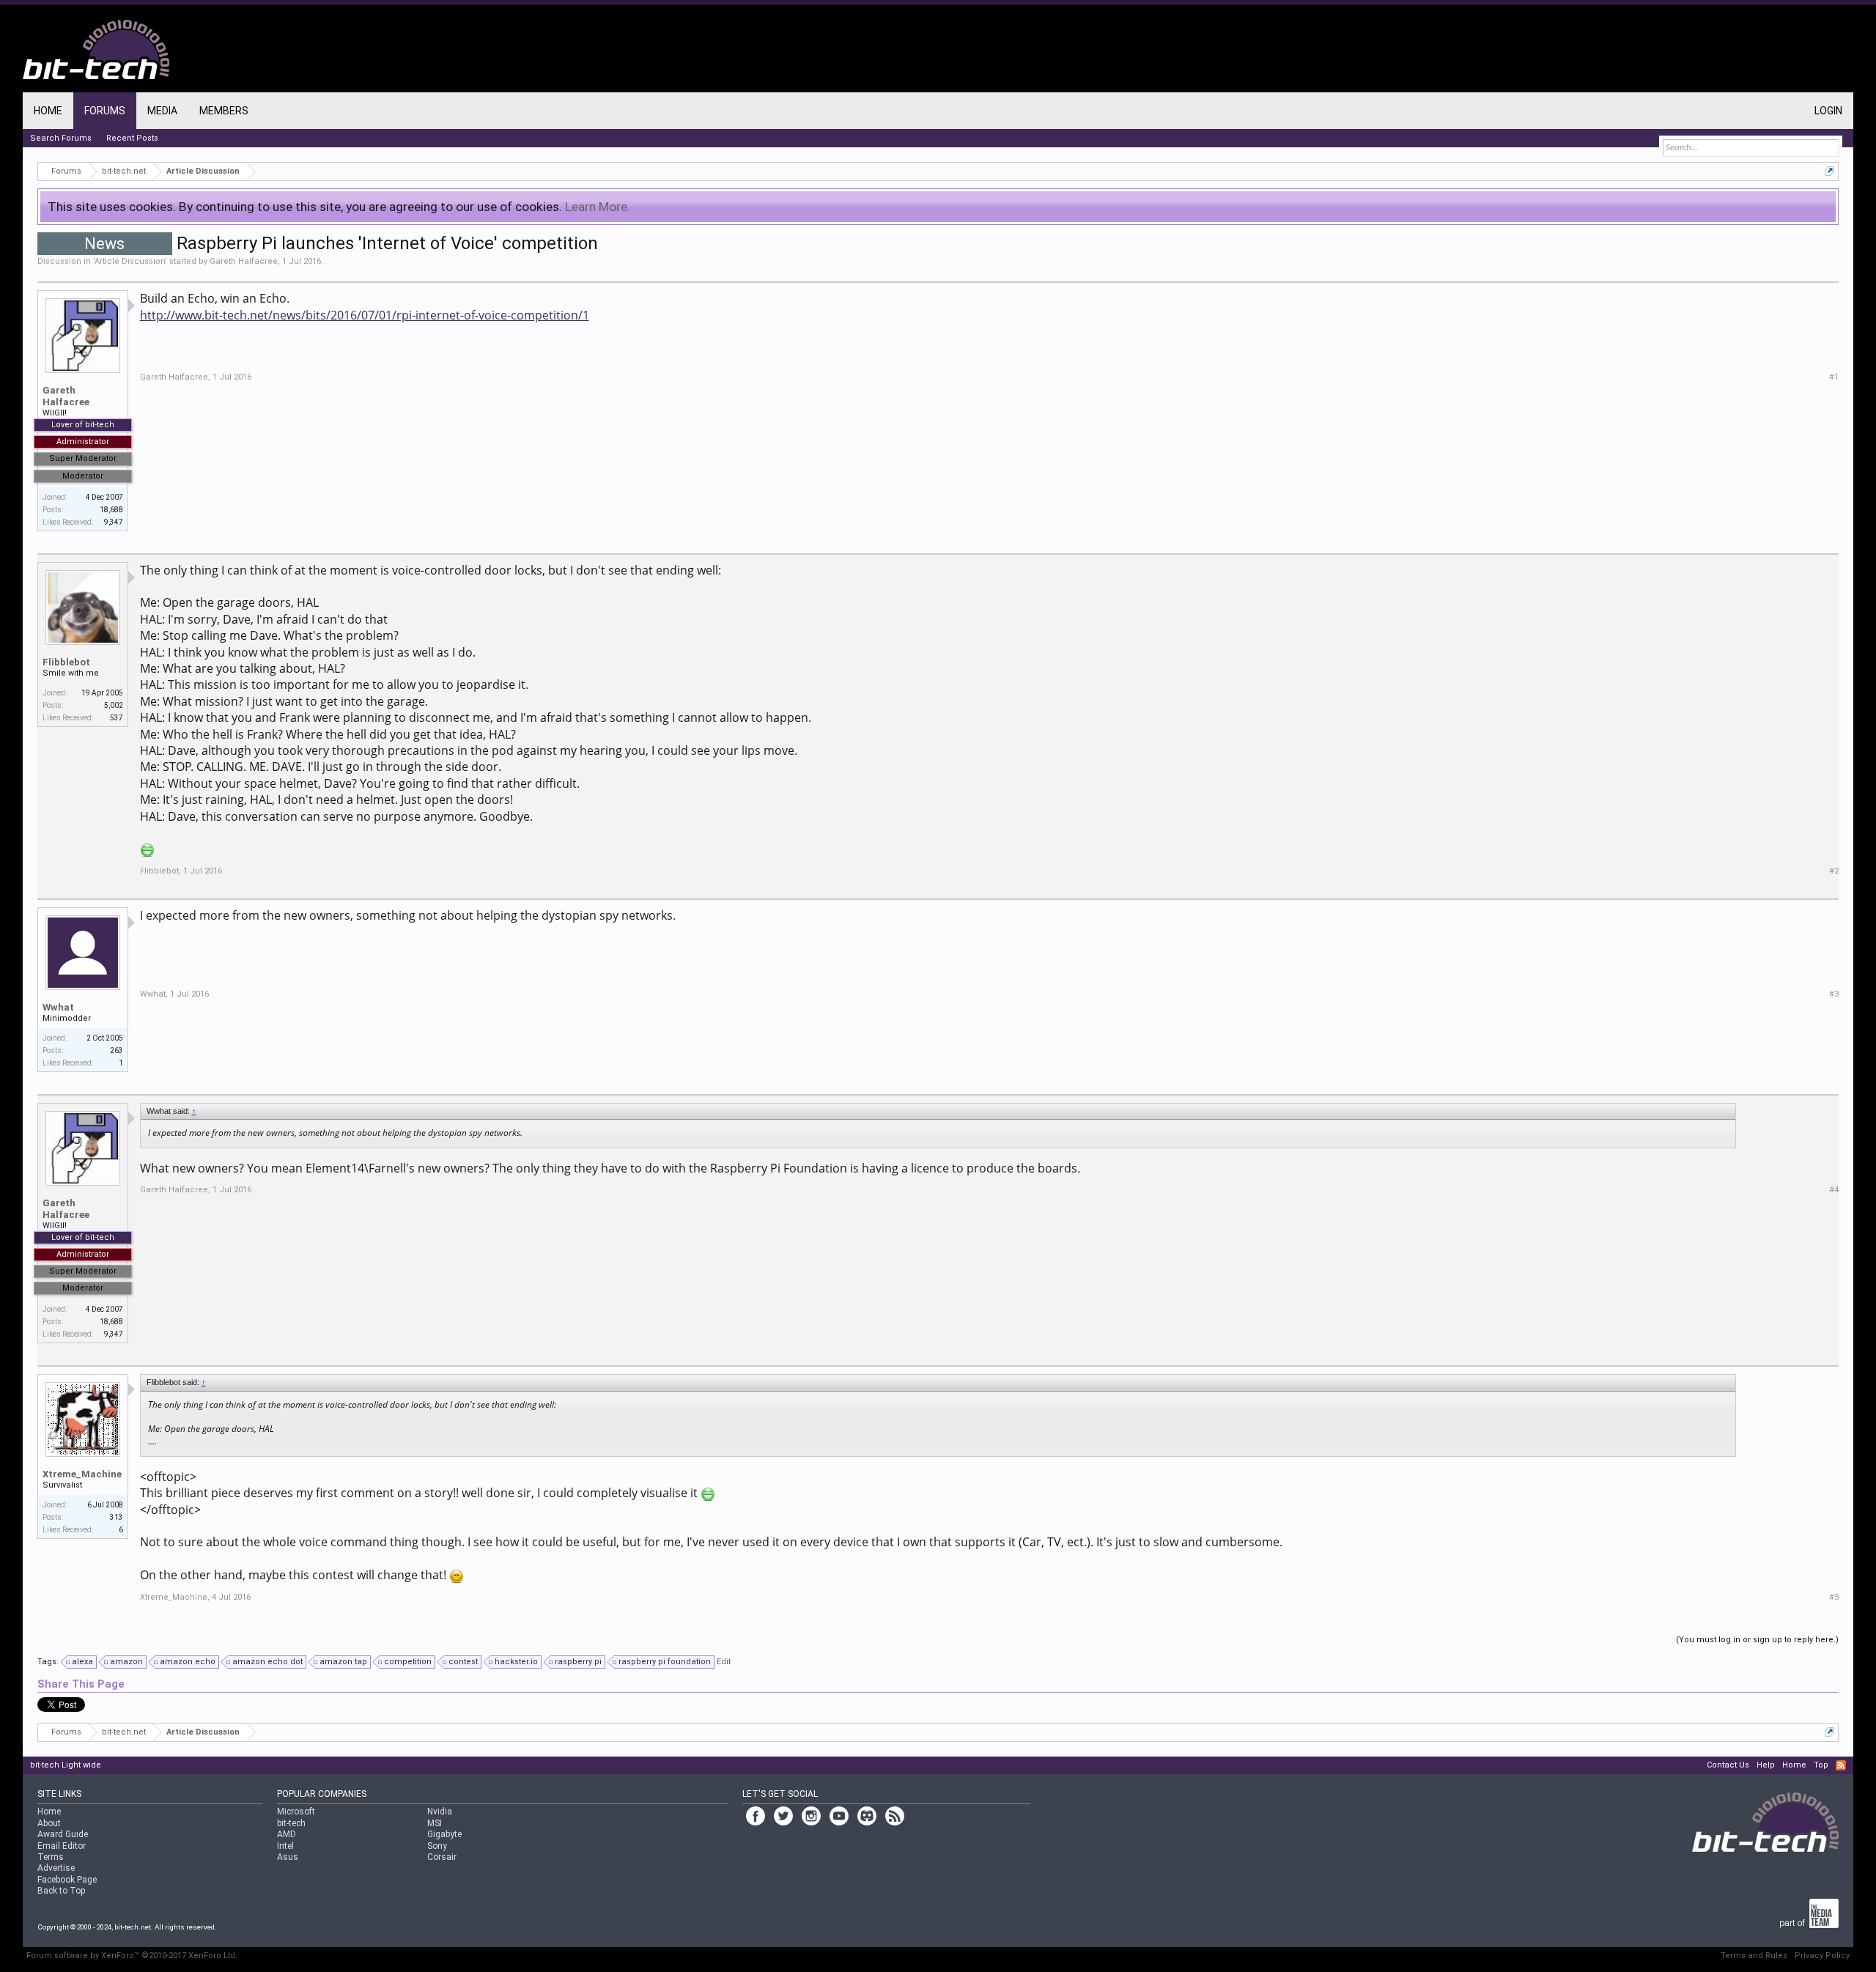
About (49, 1823)
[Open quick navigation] (1829, 171)
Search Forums (61, 138)
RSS (1841, 1765)
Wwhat (58, 1007)
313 (117, 1517)
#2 (1834, 871)
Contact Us (1728, 1765)
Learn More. (598, 207)
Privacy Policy (1822, 1956)
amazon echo (188, 1662)
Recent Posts (132, 138)
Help (1766, 1765)
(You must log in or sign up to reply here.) (1757, 1640)
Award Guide (63, 1834)
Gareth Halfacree (244, 261)
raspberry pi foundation (665, 1662)
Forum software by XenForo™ (132, 1956)
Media (162, 111)
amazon (126, 1662)
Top (1821, 1765)
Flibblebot (66, 662)
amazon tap (343, 1662)
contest (463, 1662)
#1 (1834, 377)
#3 (1834, 994)
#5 (1834, 1597)
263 (117, 1050)
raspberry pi (578, 1662)
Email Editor (62, 1846)
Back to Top (61, 1891)
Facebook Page (67, 1880)
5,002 (114, 705)
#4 (1834, 1190)
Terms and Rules (1754, 1956)
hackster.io (516, 1662)
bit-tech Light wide (66, 1765)
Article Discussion (130, 261)
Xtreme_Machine (82, 1474)
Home (48, 111)
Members (224, 111)
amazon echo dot (267, 1662)
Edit (724, 1662)
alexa (82, 1662)
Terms (51, 1857)
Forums (105, 111)
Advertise (56, 1868)
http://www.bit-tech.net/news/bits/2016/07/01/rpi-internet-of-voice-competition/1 (365, 315)
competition (408, 1662)
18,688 (111, 510)
